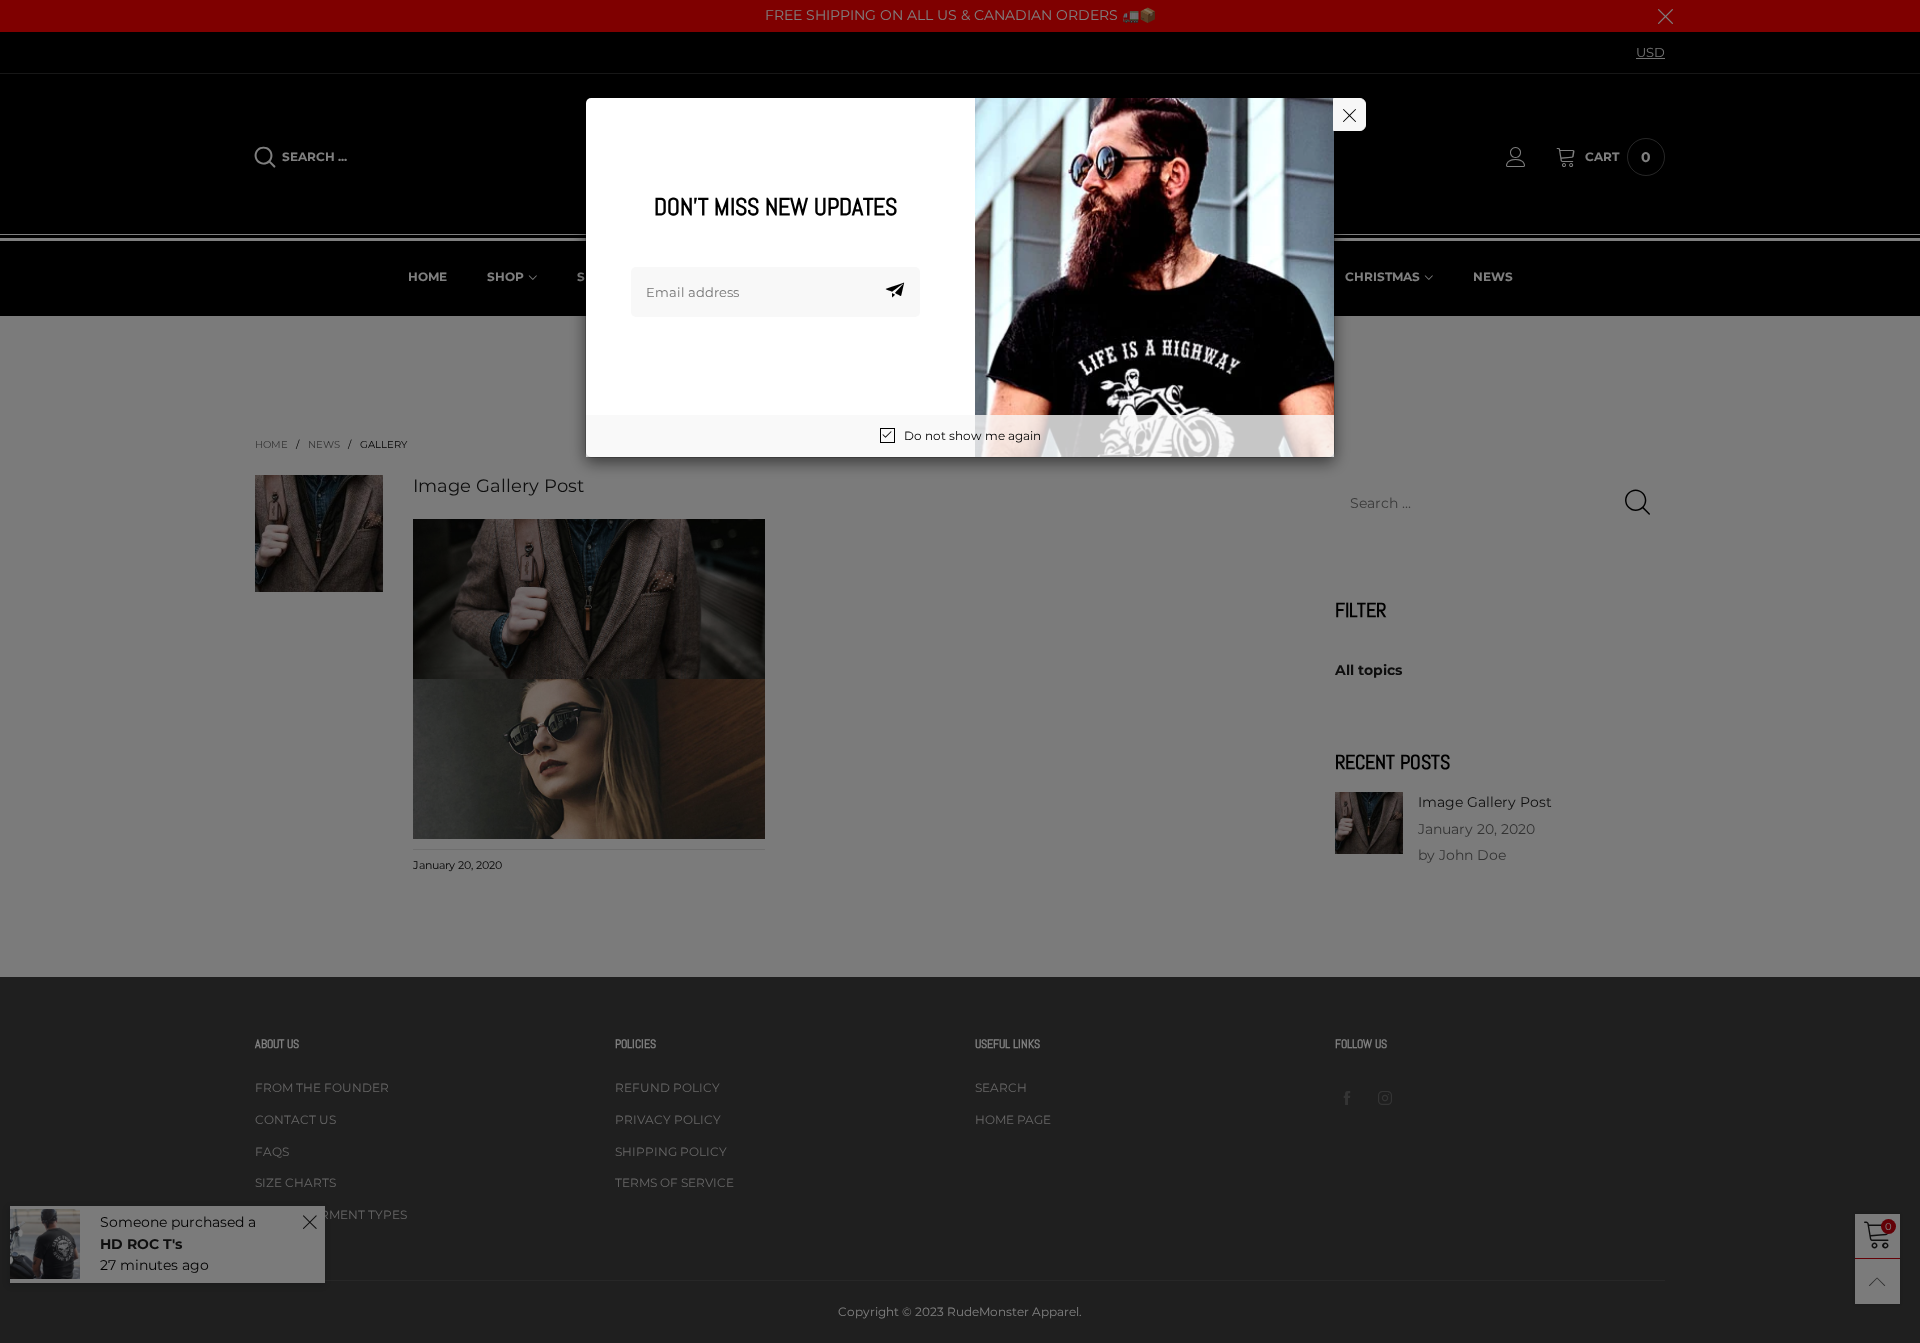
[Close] (1349, 114)
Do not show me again (972, 435)
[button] (895, 292)
